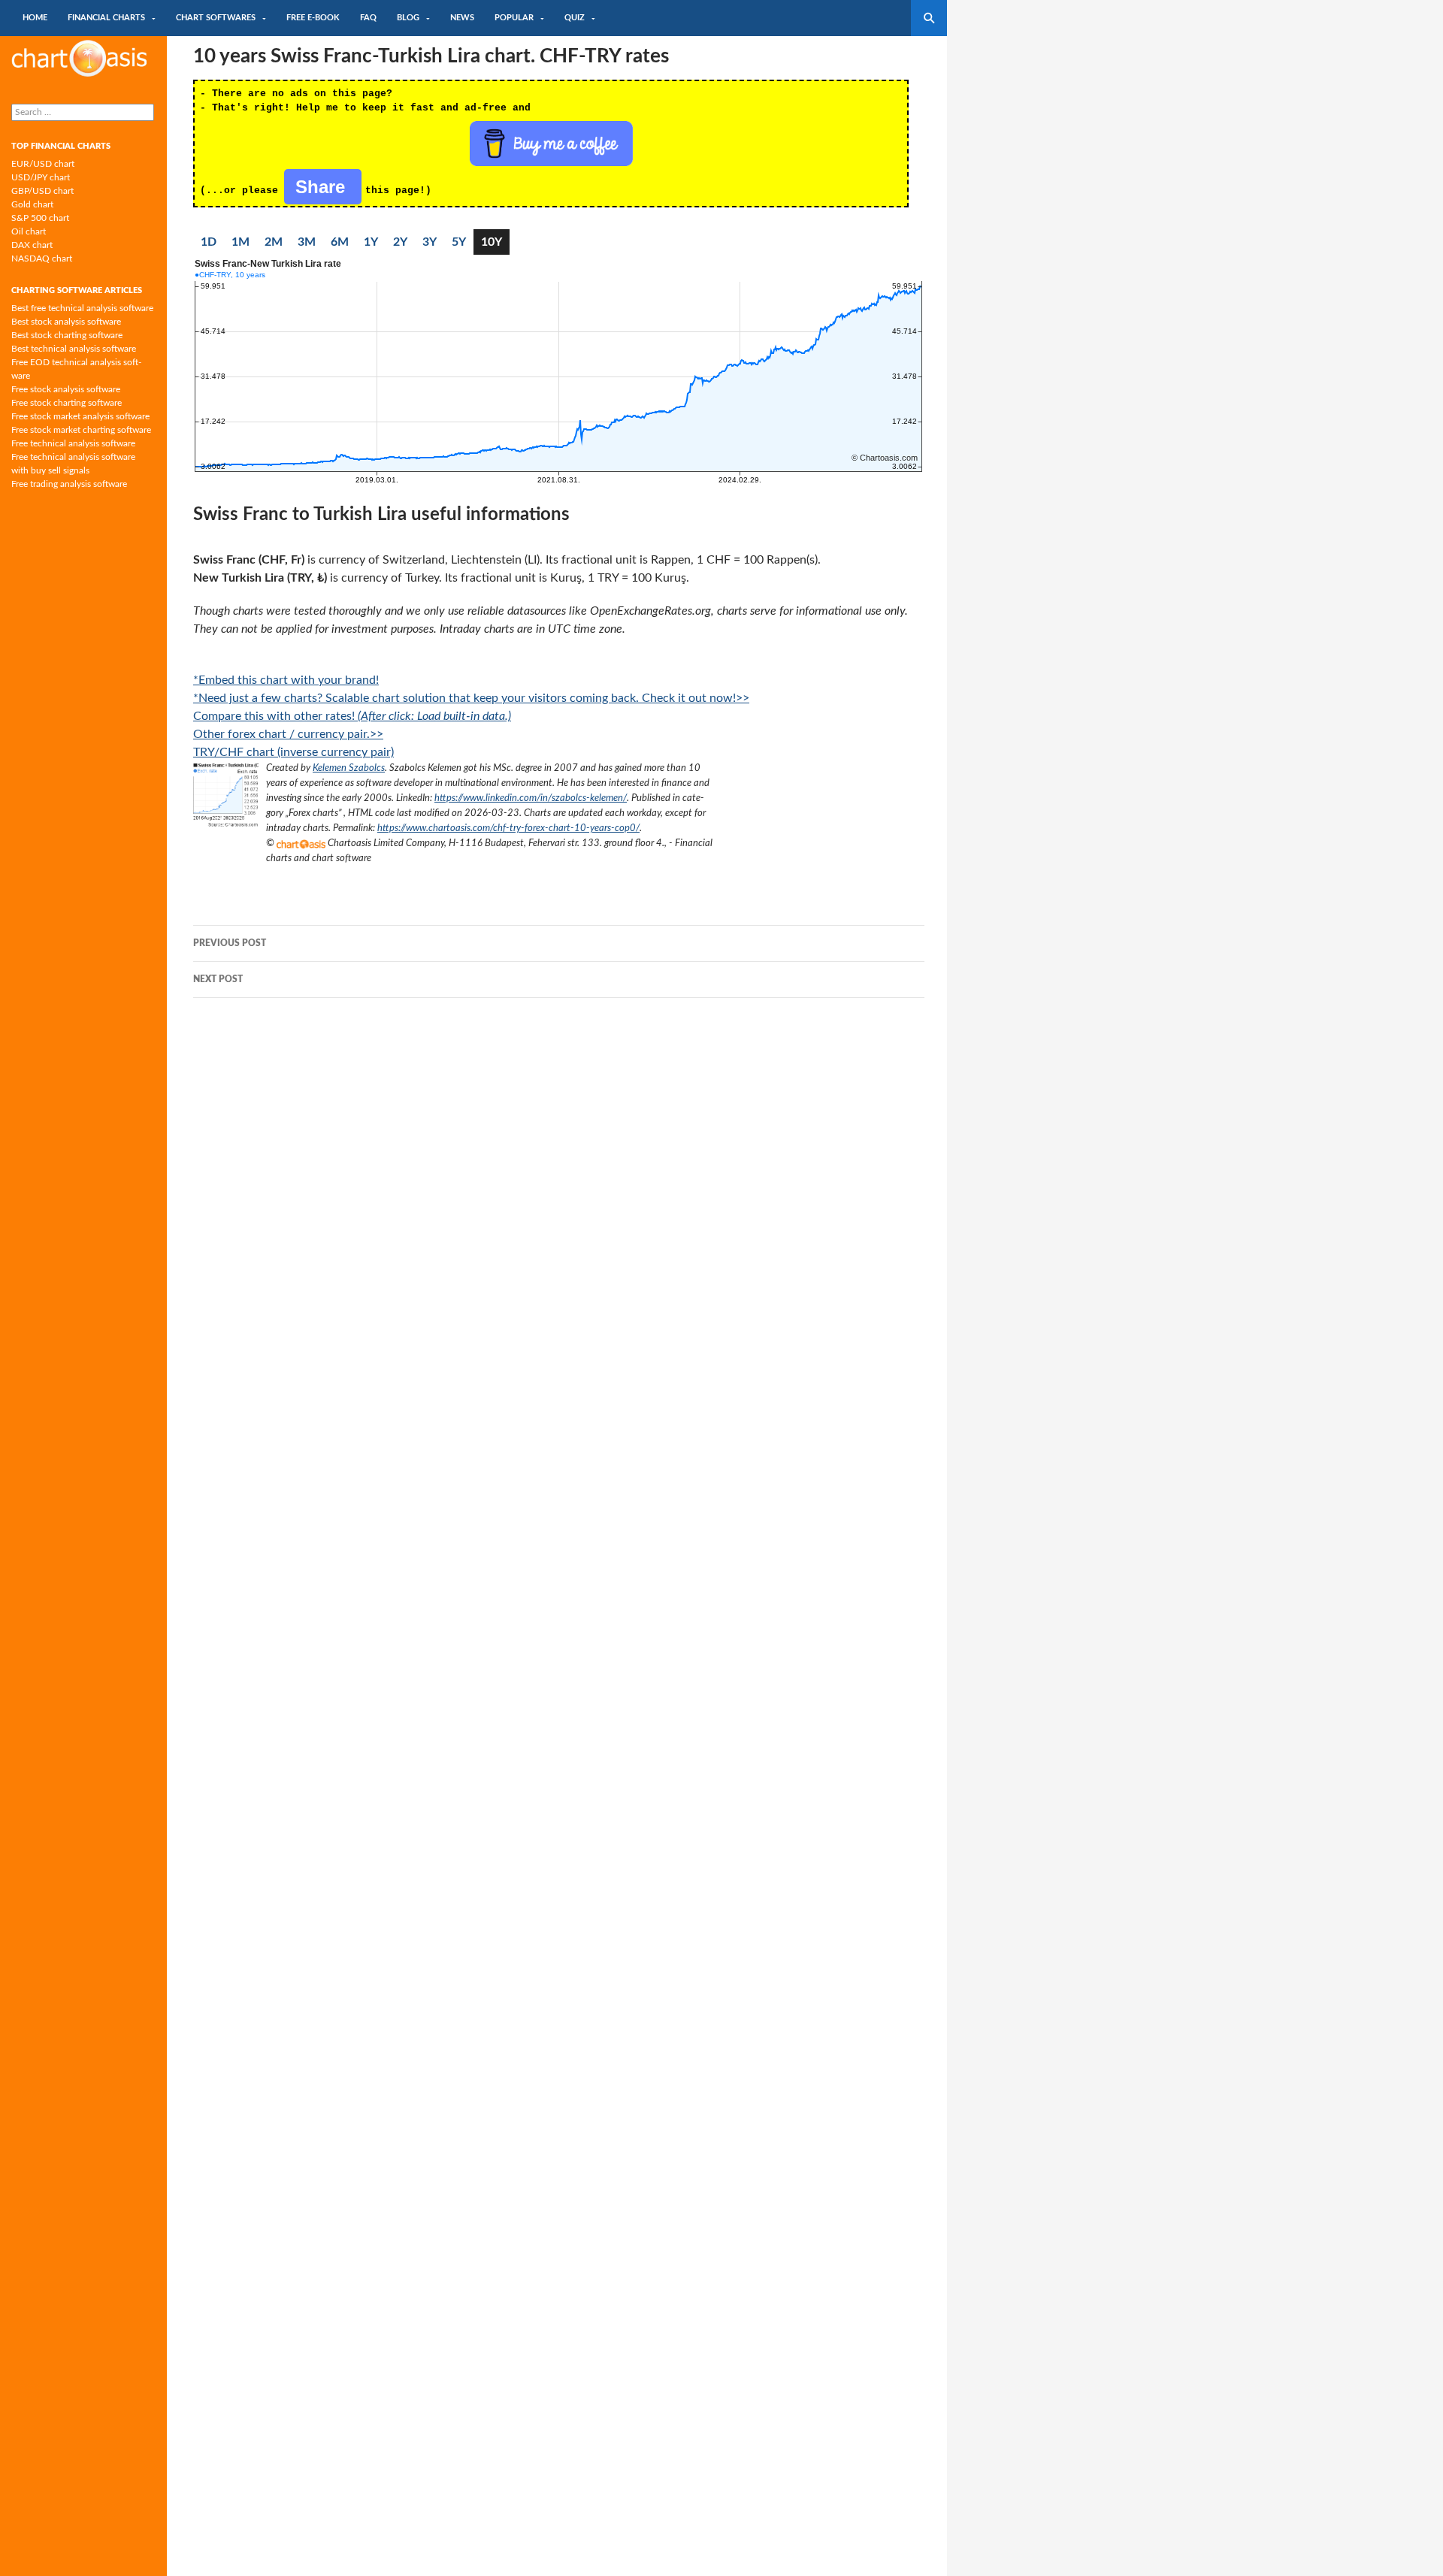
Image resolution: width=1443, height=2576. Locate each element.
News (462, 18)
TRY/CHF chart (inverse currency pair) (293, 752)
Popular (514, 18)
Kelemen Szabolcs (349, 768)
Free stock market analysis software (80, 416)
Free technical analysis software (73, 443)
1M (240, 242)
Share (323, 187)
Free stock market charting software (81, 430)
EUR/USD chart (43, 164)
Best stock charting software (67, 335)
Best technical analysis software (74, 349)
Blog (408, 18)
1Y (371, 242)
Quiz (575, 18)
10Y (492, 242)
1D (209, 242)
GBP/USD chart (42, 191)
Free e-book (313, 18)
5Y (459, 242)
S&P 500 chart (40, 218)
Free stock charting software (67, 403)
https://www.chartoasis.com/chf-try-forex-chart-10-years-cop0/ (508, 828)
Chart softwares (216, 18)
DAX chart (32, 245)
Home (35, 18)
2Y (400, 242)
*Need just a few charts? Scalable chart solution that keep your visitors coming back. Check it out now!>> (471, 698)
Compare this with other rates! (352, 716)
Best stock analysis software (66, 322)
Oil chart (29, 231)
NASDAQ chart (42, 259)
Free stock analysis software (66, 389)
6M (340, 242)
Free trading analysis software (69, 484)
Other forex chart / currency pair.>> (288, 734)
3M (307, 242)
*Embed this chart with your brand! (286, 680)
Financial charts (106, 18)
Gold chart (32, 204)
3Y (430, 242)
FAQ (368, 18)
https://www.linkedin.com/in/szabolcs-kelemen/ (531, 798)
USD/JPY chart (41, 177)
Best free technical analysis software (82, 308)
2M (274, 242)
